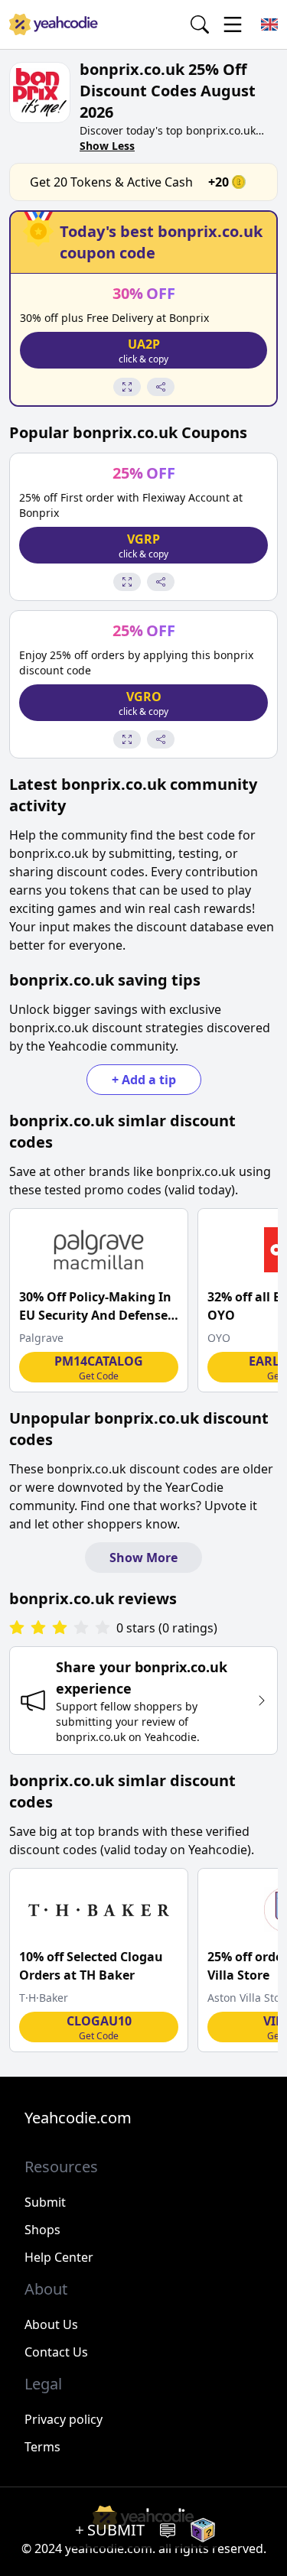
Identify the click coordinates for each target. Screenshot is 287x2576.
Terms (42, 2447)
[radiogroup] (60, 1628)
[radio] (17, 1628)
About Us (51, 2324)
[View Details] (127, 387)
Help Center (59, 2257)
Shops (42, 2230)
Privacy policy (64, 2419)
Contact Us (56, 2352)
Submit (45, 2202)
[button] (143, 350)
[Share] (161, 387)
